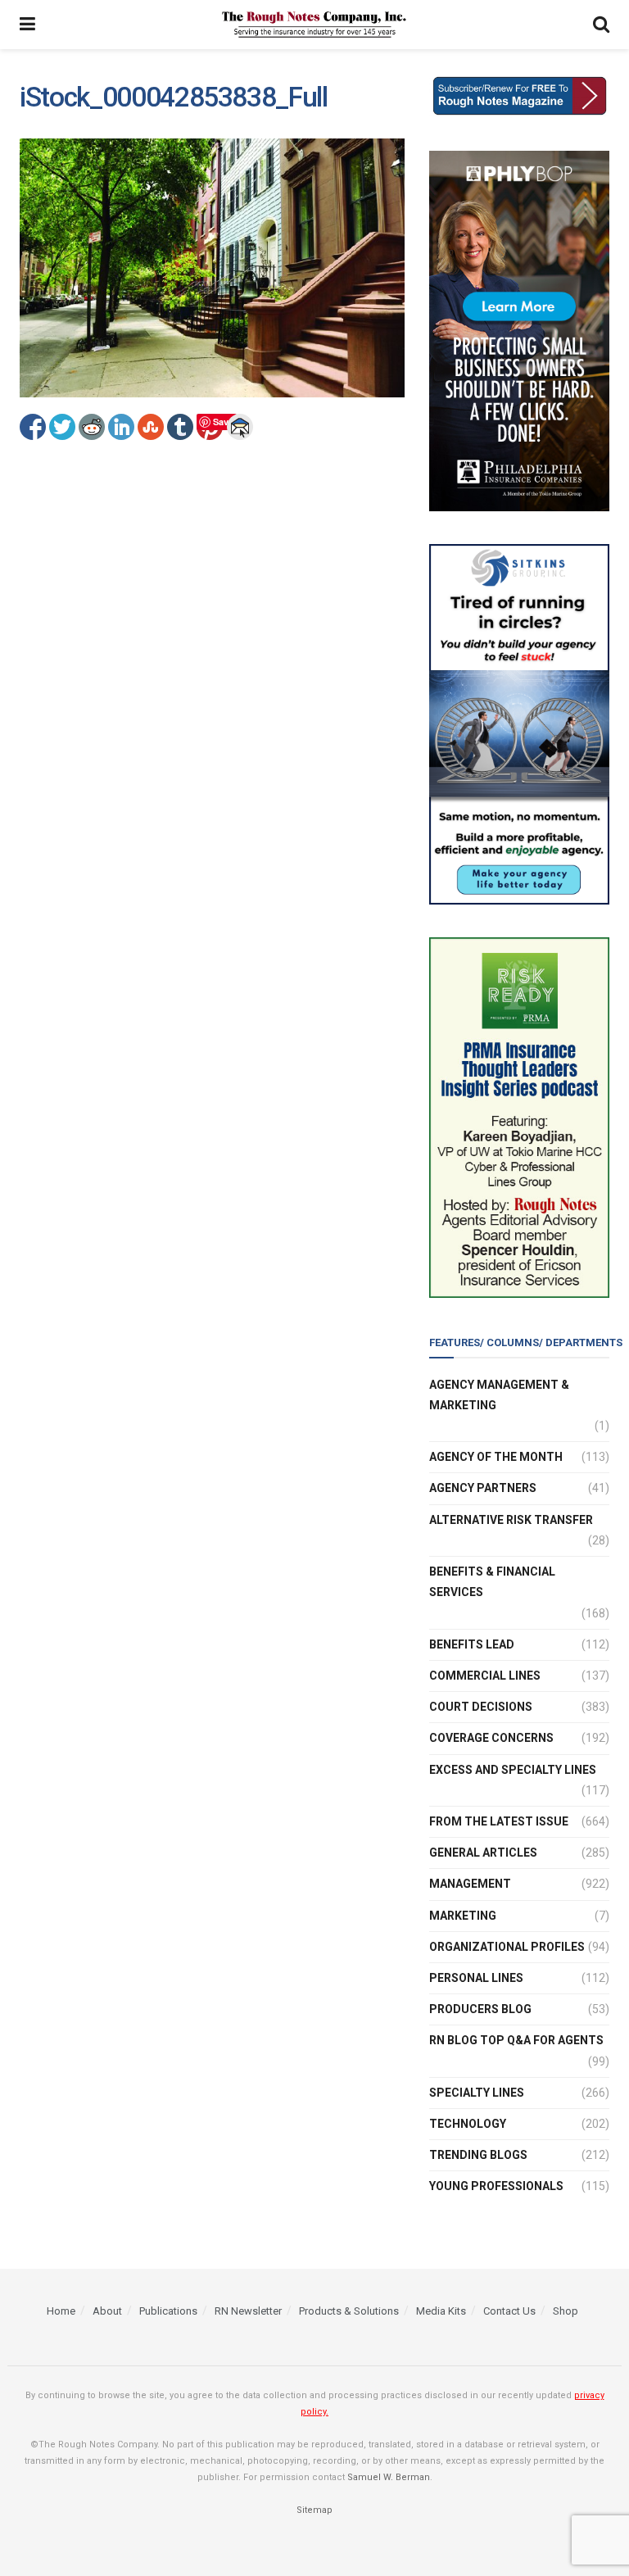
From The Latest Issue (499, 1821)
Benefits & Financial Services (492, 1582)
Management (470, 1884)
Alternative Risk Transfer (511, 1520)
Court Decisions (481, 1707)
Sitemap (314, 2510)
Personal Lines (476, 1978)
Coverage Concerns (491, 1738)
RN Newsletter (248, 2311)
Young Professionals (496, 2186)
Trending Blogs (478, 2155)
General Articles (483, 1853)
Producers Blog (480, 2009)
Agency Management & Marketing (499, 1395)
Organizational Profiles (507, 1947)
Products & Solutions (349, 2311)
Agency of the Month (496, 1457)
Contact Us (509, 2311)
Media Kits (441, 2311)
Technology (468, 2124)
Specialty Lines (477, 2093)
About (107, 2311)
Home (61, 2311)
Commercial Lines (485, 1676)
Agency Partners (483, 1488)
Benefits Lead (472, 1644)
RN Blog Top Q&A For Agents (516, 2040)
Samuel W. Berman (389, 2477)
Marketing (463, 1916)
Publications (168, 2311)
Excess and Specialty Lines (513, 1770)
